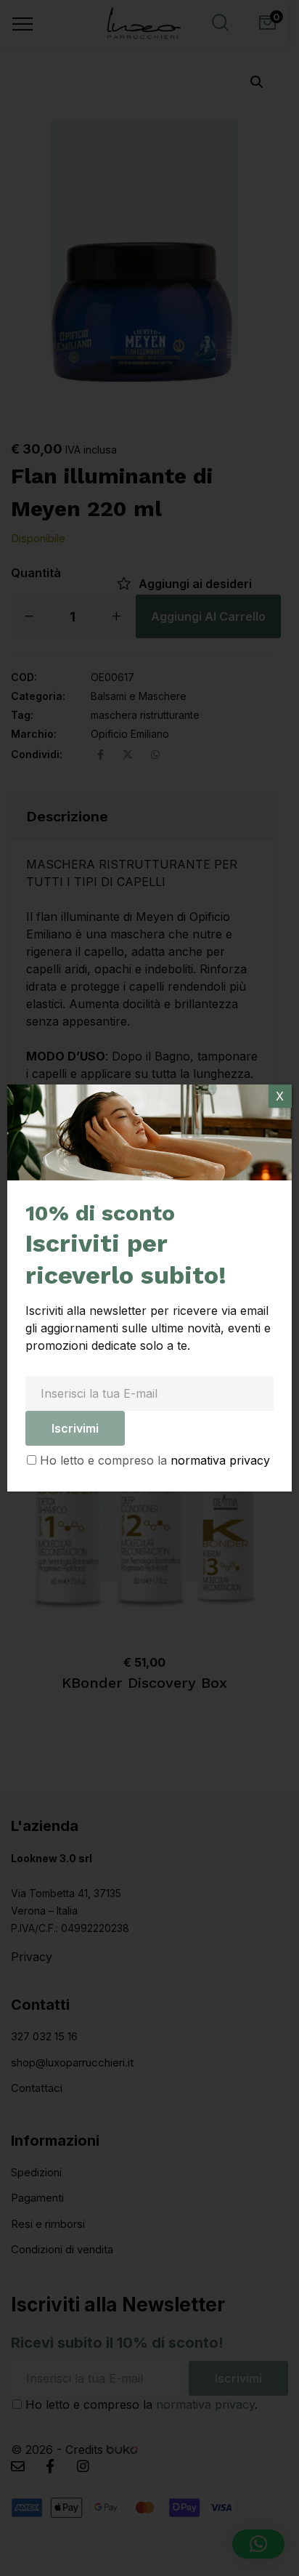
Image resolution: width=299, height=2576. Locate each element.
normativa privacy (220, 1460)
